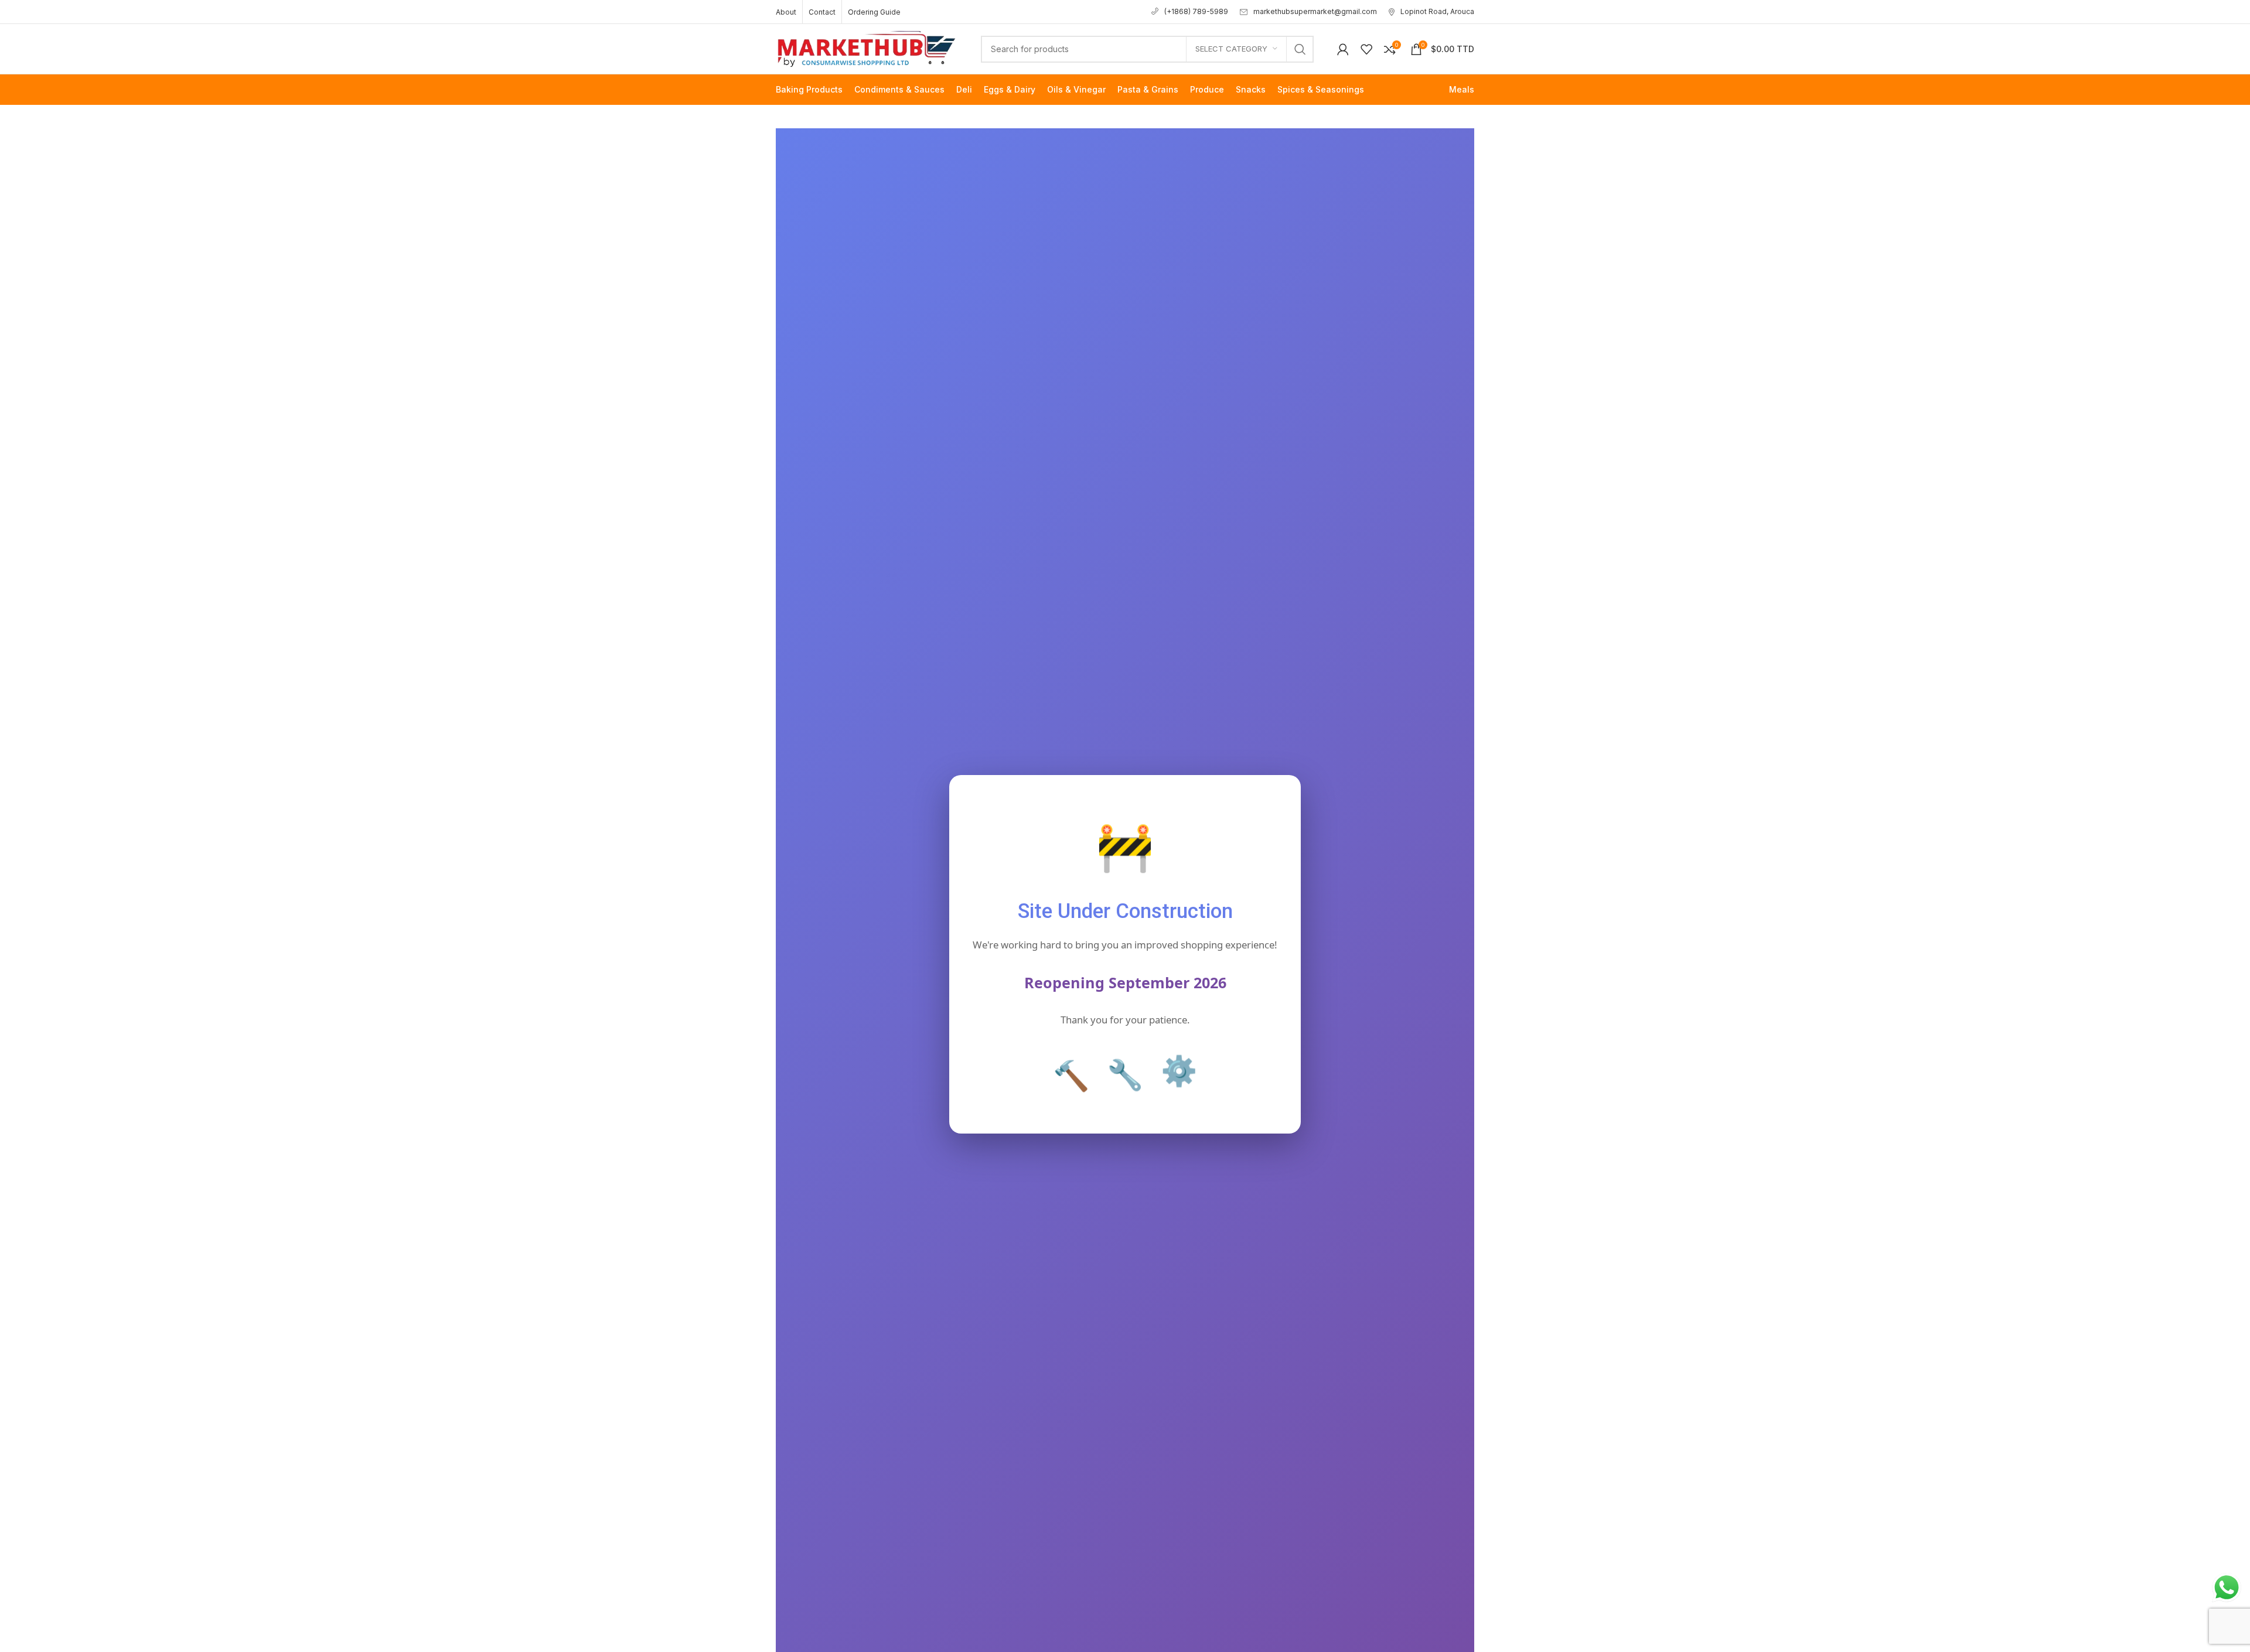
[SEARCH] (1300, 49)
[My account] (1343, 49)
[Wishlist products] (1366, 49)
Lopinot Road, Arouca (1437, 11)
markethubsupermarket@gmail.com (1315, 11)
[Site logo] (867, 48)
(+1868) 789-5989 (1196, 11)
